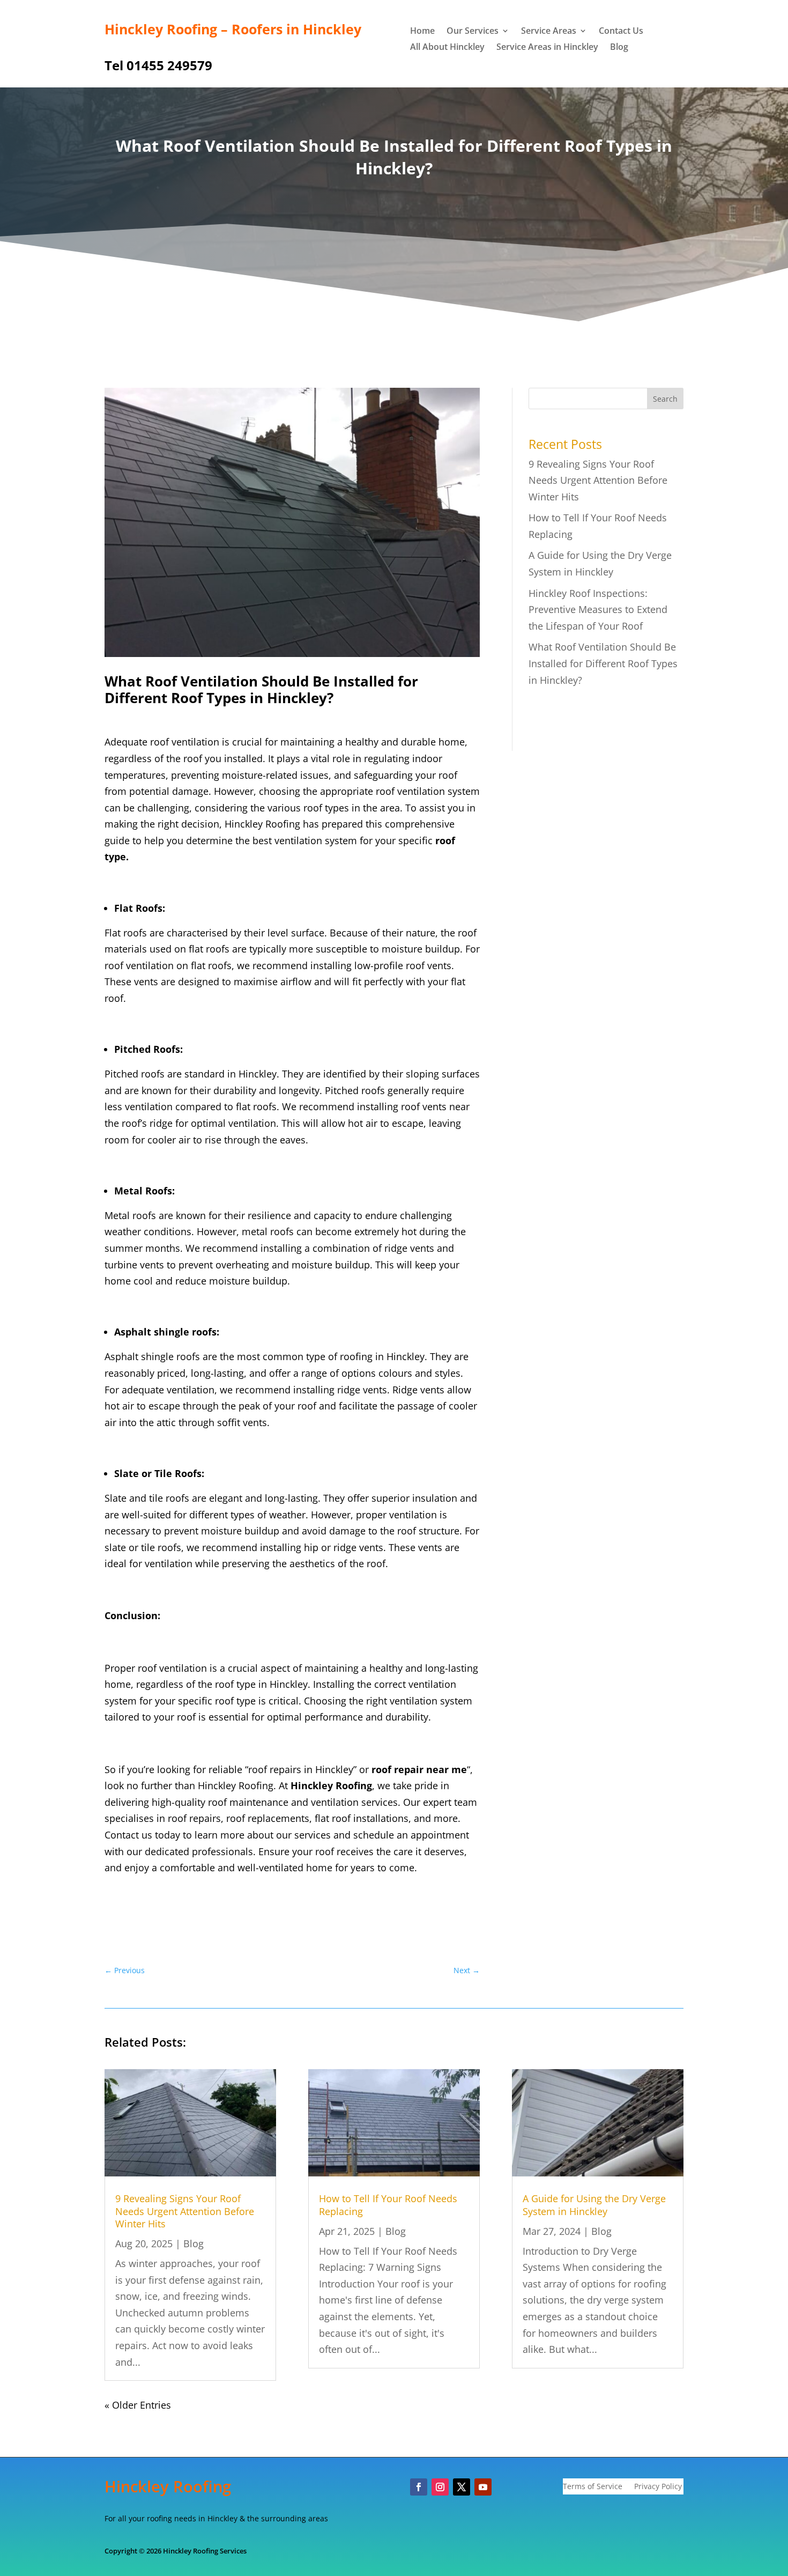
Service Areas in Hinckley (547, 48)
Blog (619, 48)
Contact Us (621, 32)
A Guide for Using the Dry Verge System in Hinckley (594, 2205)
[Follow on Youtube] (483, 2487)
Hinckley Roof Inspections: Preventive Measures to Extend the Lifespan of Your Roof (598, 610)
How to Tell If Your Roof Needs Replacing (388, 2205)
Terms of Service (593, 2487)
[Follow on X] (462, 2487)
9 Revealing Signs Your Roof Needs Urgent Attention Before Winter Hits (598, 480)
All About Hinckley (447, 48)
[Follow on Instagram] (440, 2487)
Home (422, 32)
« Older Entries (138, 2405)
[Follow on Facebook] (419, 2487)
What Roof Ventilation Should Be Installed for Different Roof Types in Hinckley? (603, 663)
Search (665, 399)
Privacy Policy (658, 2487)
